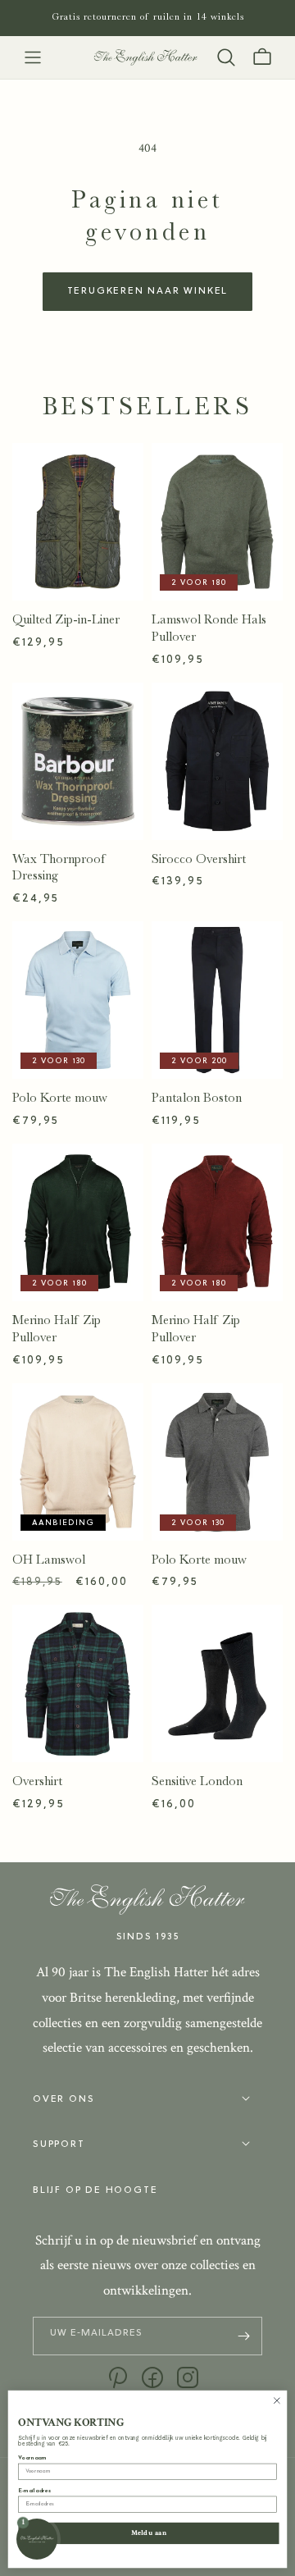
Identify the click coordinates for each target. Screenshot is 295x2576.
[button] (33, 57)
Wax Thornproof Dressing (59, 868)
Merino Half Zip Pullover (57, 1329)
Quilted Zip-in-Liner (66, 619)
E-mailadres (34, 2490)
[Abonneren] (243, 2336)
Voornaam (32, 2457)
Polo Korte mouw (60, 1098)
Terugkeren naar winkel (148, 291)
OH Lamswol (49, 1560)
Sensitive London (197, 1781)
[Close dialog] (277, 2401)
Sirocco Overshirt (199, 859)
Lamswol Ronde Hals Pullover (209, 628)
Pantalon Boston (197, 1098)
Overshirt (37, 1781)
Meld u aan (149, 2533)
